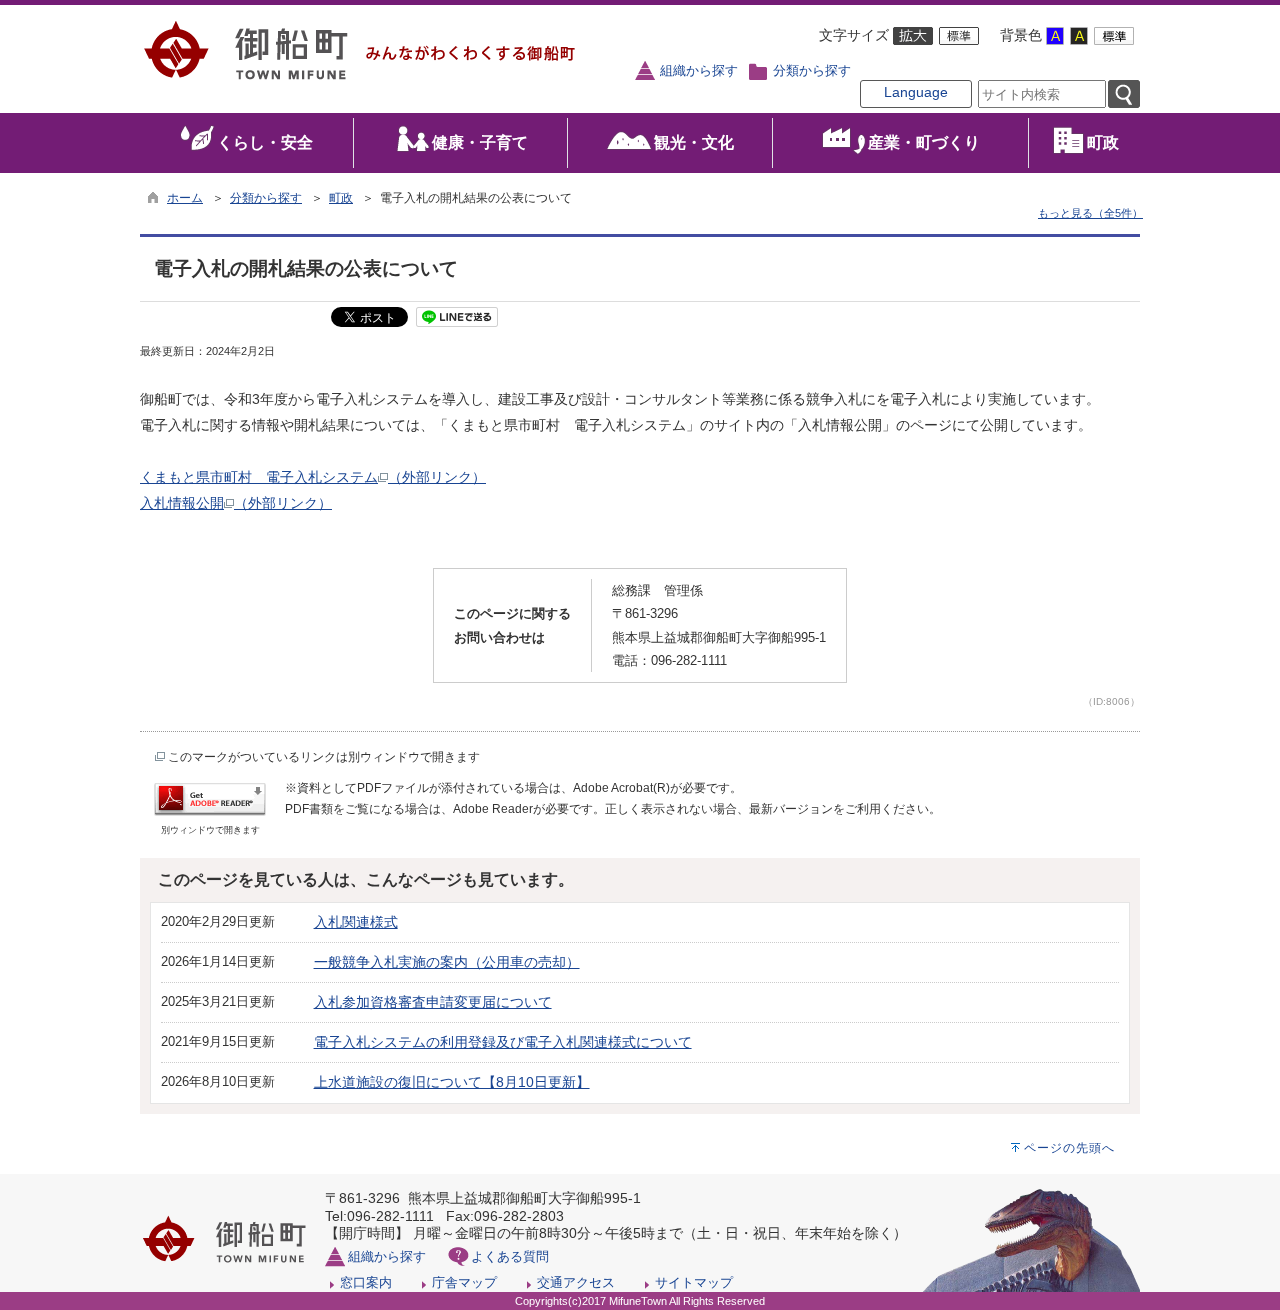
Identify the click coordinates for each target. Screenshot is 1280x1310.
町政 (341, 198)
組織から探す (699, 71)
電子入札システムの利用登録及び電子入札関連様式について (503, 1042)
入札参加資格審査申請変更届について (433, 1002)
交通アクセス (576, 1282)
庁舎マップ (464, 1282)
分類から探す (812, 71)
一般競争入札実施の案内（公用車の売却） (447, 962)
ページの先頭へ (1069, 1148)
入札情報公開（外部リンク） (236, 503)
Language (916, 92)
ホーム (185, 198)
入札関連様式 (356, 922)
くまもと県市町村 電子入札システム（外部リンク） (313, 477)
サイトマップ (694, 1282)
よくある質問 (510, 1256)
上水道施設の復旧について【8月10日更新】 (452, 1082)
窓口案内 (366, 1282)
